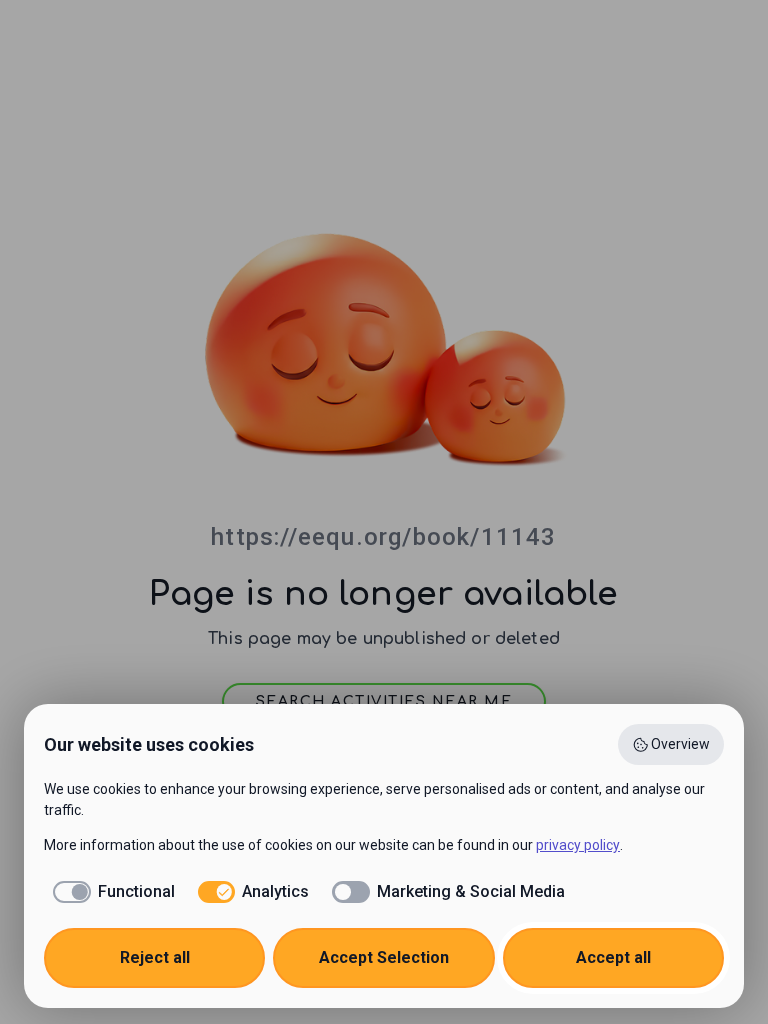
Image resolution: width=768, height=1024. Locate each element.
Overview (680, 744)
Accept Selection (384, 957)
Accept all (613, 957)
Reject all (155, 957)
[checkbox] (109, 892)
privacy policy (578, 845)
